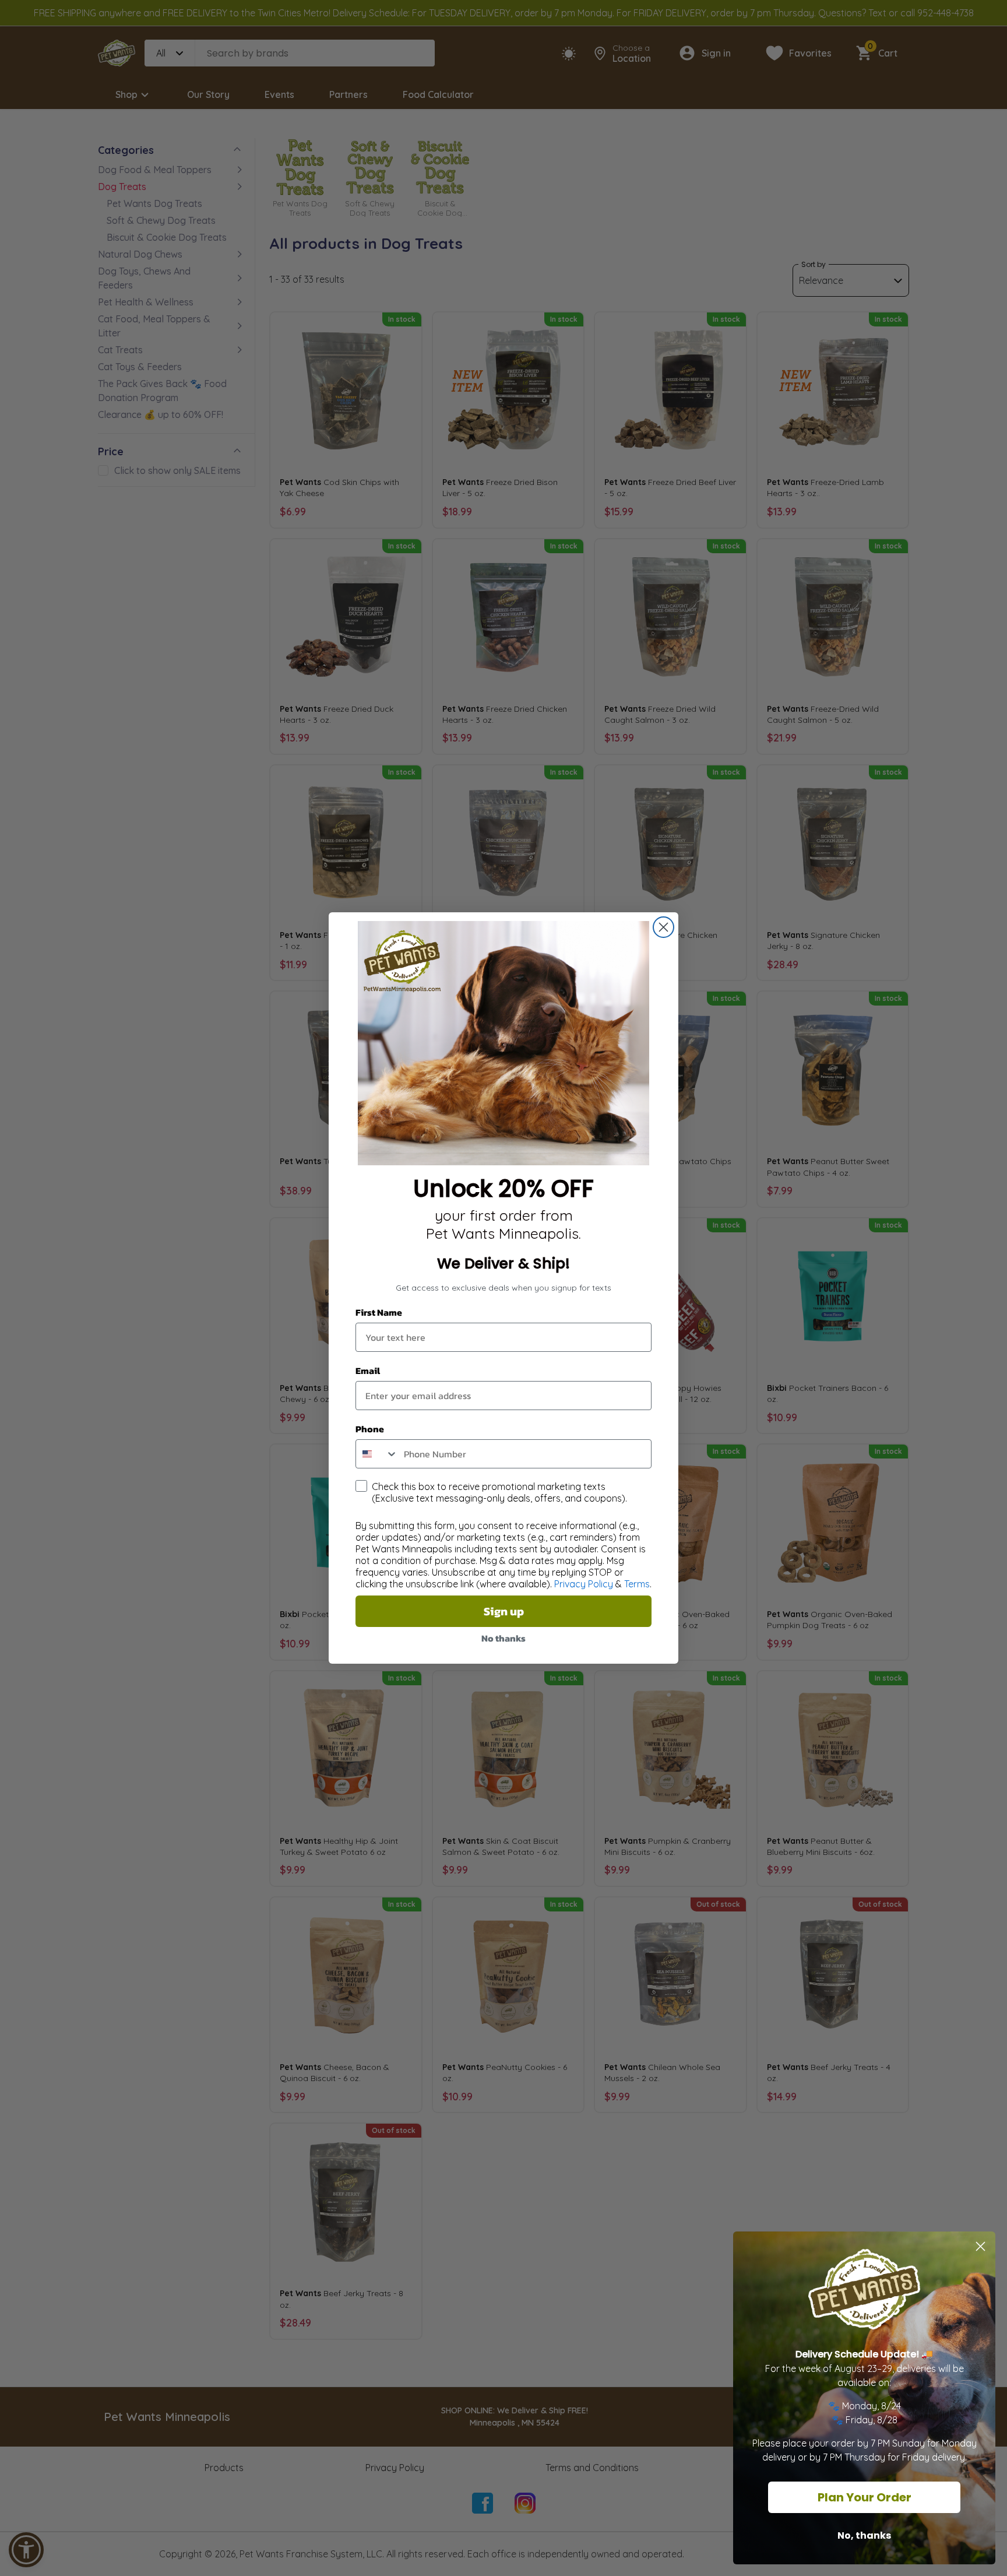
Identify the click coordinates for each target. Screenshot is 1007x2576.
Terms (637, 1584)
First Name (379, 1312)
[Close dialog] (663, 927)
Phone (370, 1429)
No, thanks (864, 2535)
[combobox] (377, 1454)
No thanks (503, 1638)
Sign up (504, 1611)
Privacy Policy (584, 1584)
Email (368, 1370)
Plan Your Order (865, 2497)
